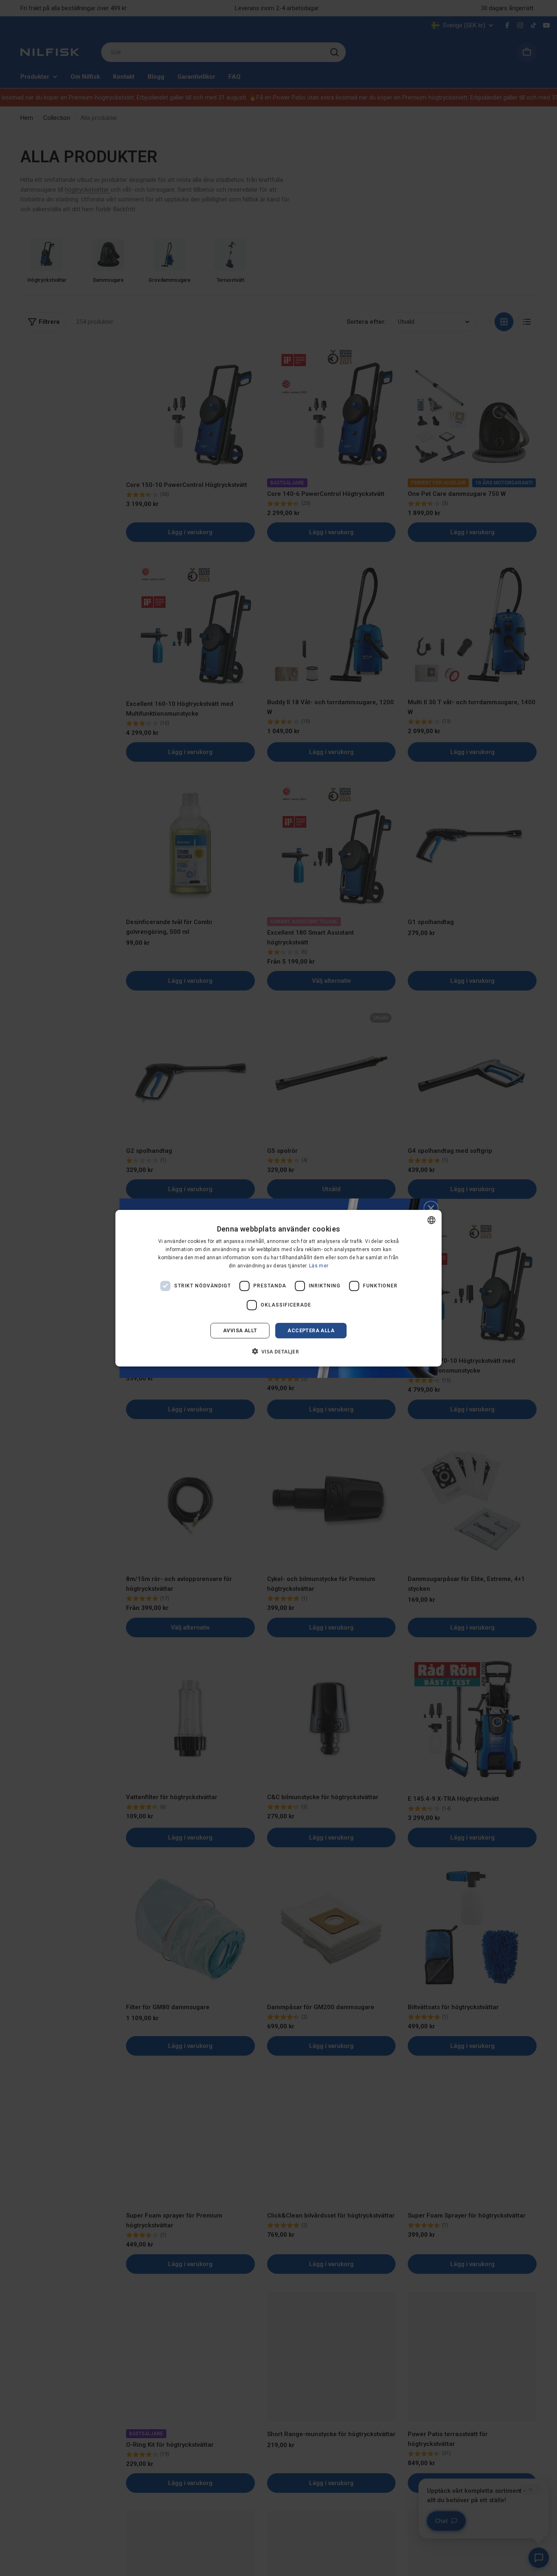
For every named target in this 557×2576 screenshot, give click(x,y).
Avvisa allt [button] (240, 1330)
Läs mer (319, 1265)
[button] (279, 1351)
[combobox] (431, 1220)
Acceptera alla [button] (311, 1330)
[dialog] (278, 1288)
